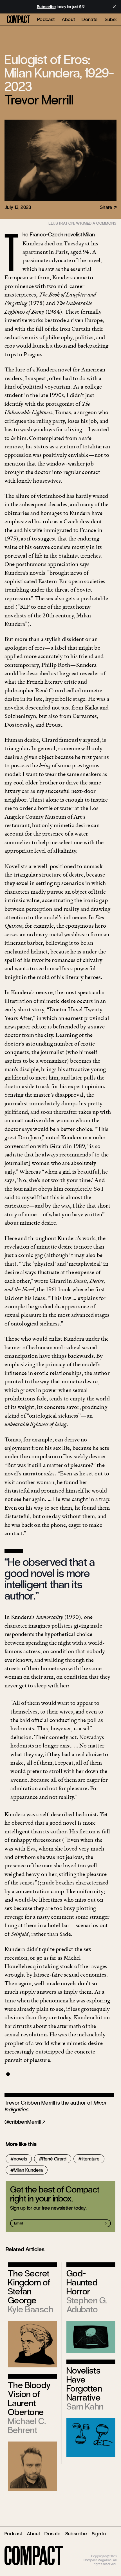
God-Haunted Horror (82, 2282)
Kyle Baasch (31, 2309)
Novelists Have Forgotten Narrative (84, 2384)
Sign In (99, 2534)
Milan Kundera (28, 2170)
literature (91, 2159)
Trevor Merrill (39, 100)
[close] (114, 7)
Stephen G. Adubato (87, 2305)
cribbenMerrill (25, 2122)
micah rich (109, 2552)
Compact (19, 20)
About (68, 19)
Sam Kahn (85, 2407)
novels (20, 2159)
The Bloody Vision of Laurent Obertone (29, 2399)
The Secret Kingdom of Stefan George (29, 2287)
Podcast (46, 19)
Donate (90, 19)
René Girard (54, 2159)
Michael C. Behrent (27, 2426)
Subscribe (76, 2534)
